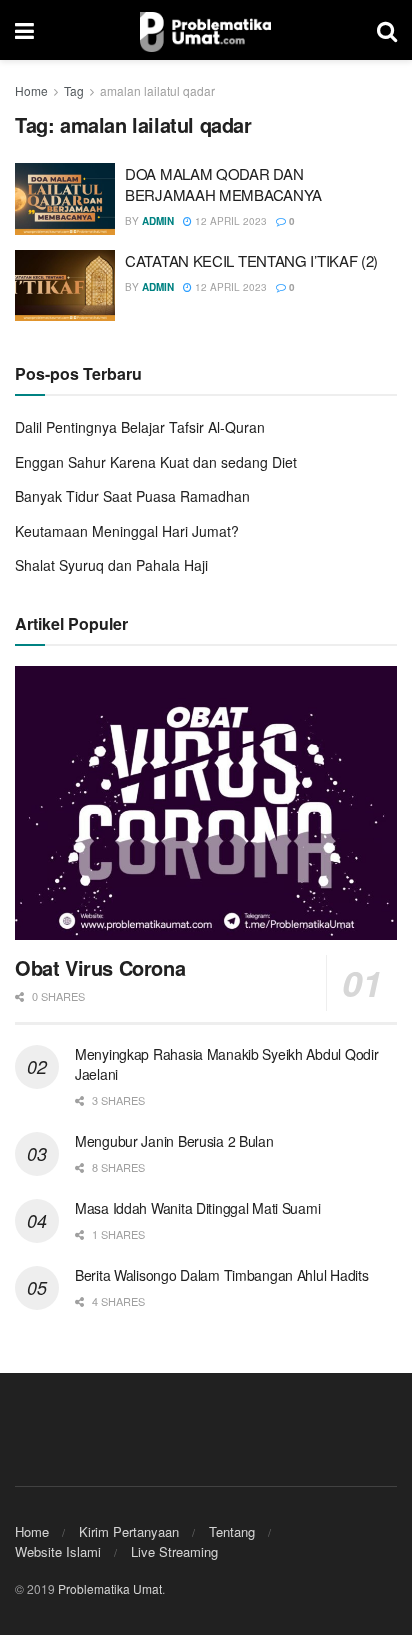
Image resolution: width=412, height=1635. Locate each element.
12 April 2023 (229, 221)
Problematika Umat (110, 1588)
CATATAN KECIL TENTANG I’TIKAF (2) (251, 260)
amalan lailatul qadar (157, 90)
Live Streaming (174, 1551)
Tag (74, 90)
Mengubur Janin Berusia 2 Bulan (174, 1141)
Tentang (232, 1531)
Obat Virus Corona (100, 967)
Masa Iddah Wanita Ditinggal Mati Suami (197, 1208)
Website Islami (58, 1551)
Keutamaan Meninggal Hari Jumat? (127, 531)
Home (31, 90)
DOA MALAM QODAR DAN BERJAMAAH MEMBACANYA (223, 184)
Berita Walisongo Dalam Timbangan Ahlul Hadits (221, 1275)
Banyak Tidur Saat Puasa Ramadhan (132, 496)
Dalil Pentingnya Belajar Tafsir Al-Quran (140, 427)
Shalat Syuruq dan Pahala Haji (111, 565)
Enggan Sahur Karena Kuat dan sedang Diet (156, 462)
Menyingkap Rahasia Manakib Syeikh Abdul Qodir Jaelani (226, 1064)
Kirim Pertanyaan (129, 1531)
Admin (158, 221)
